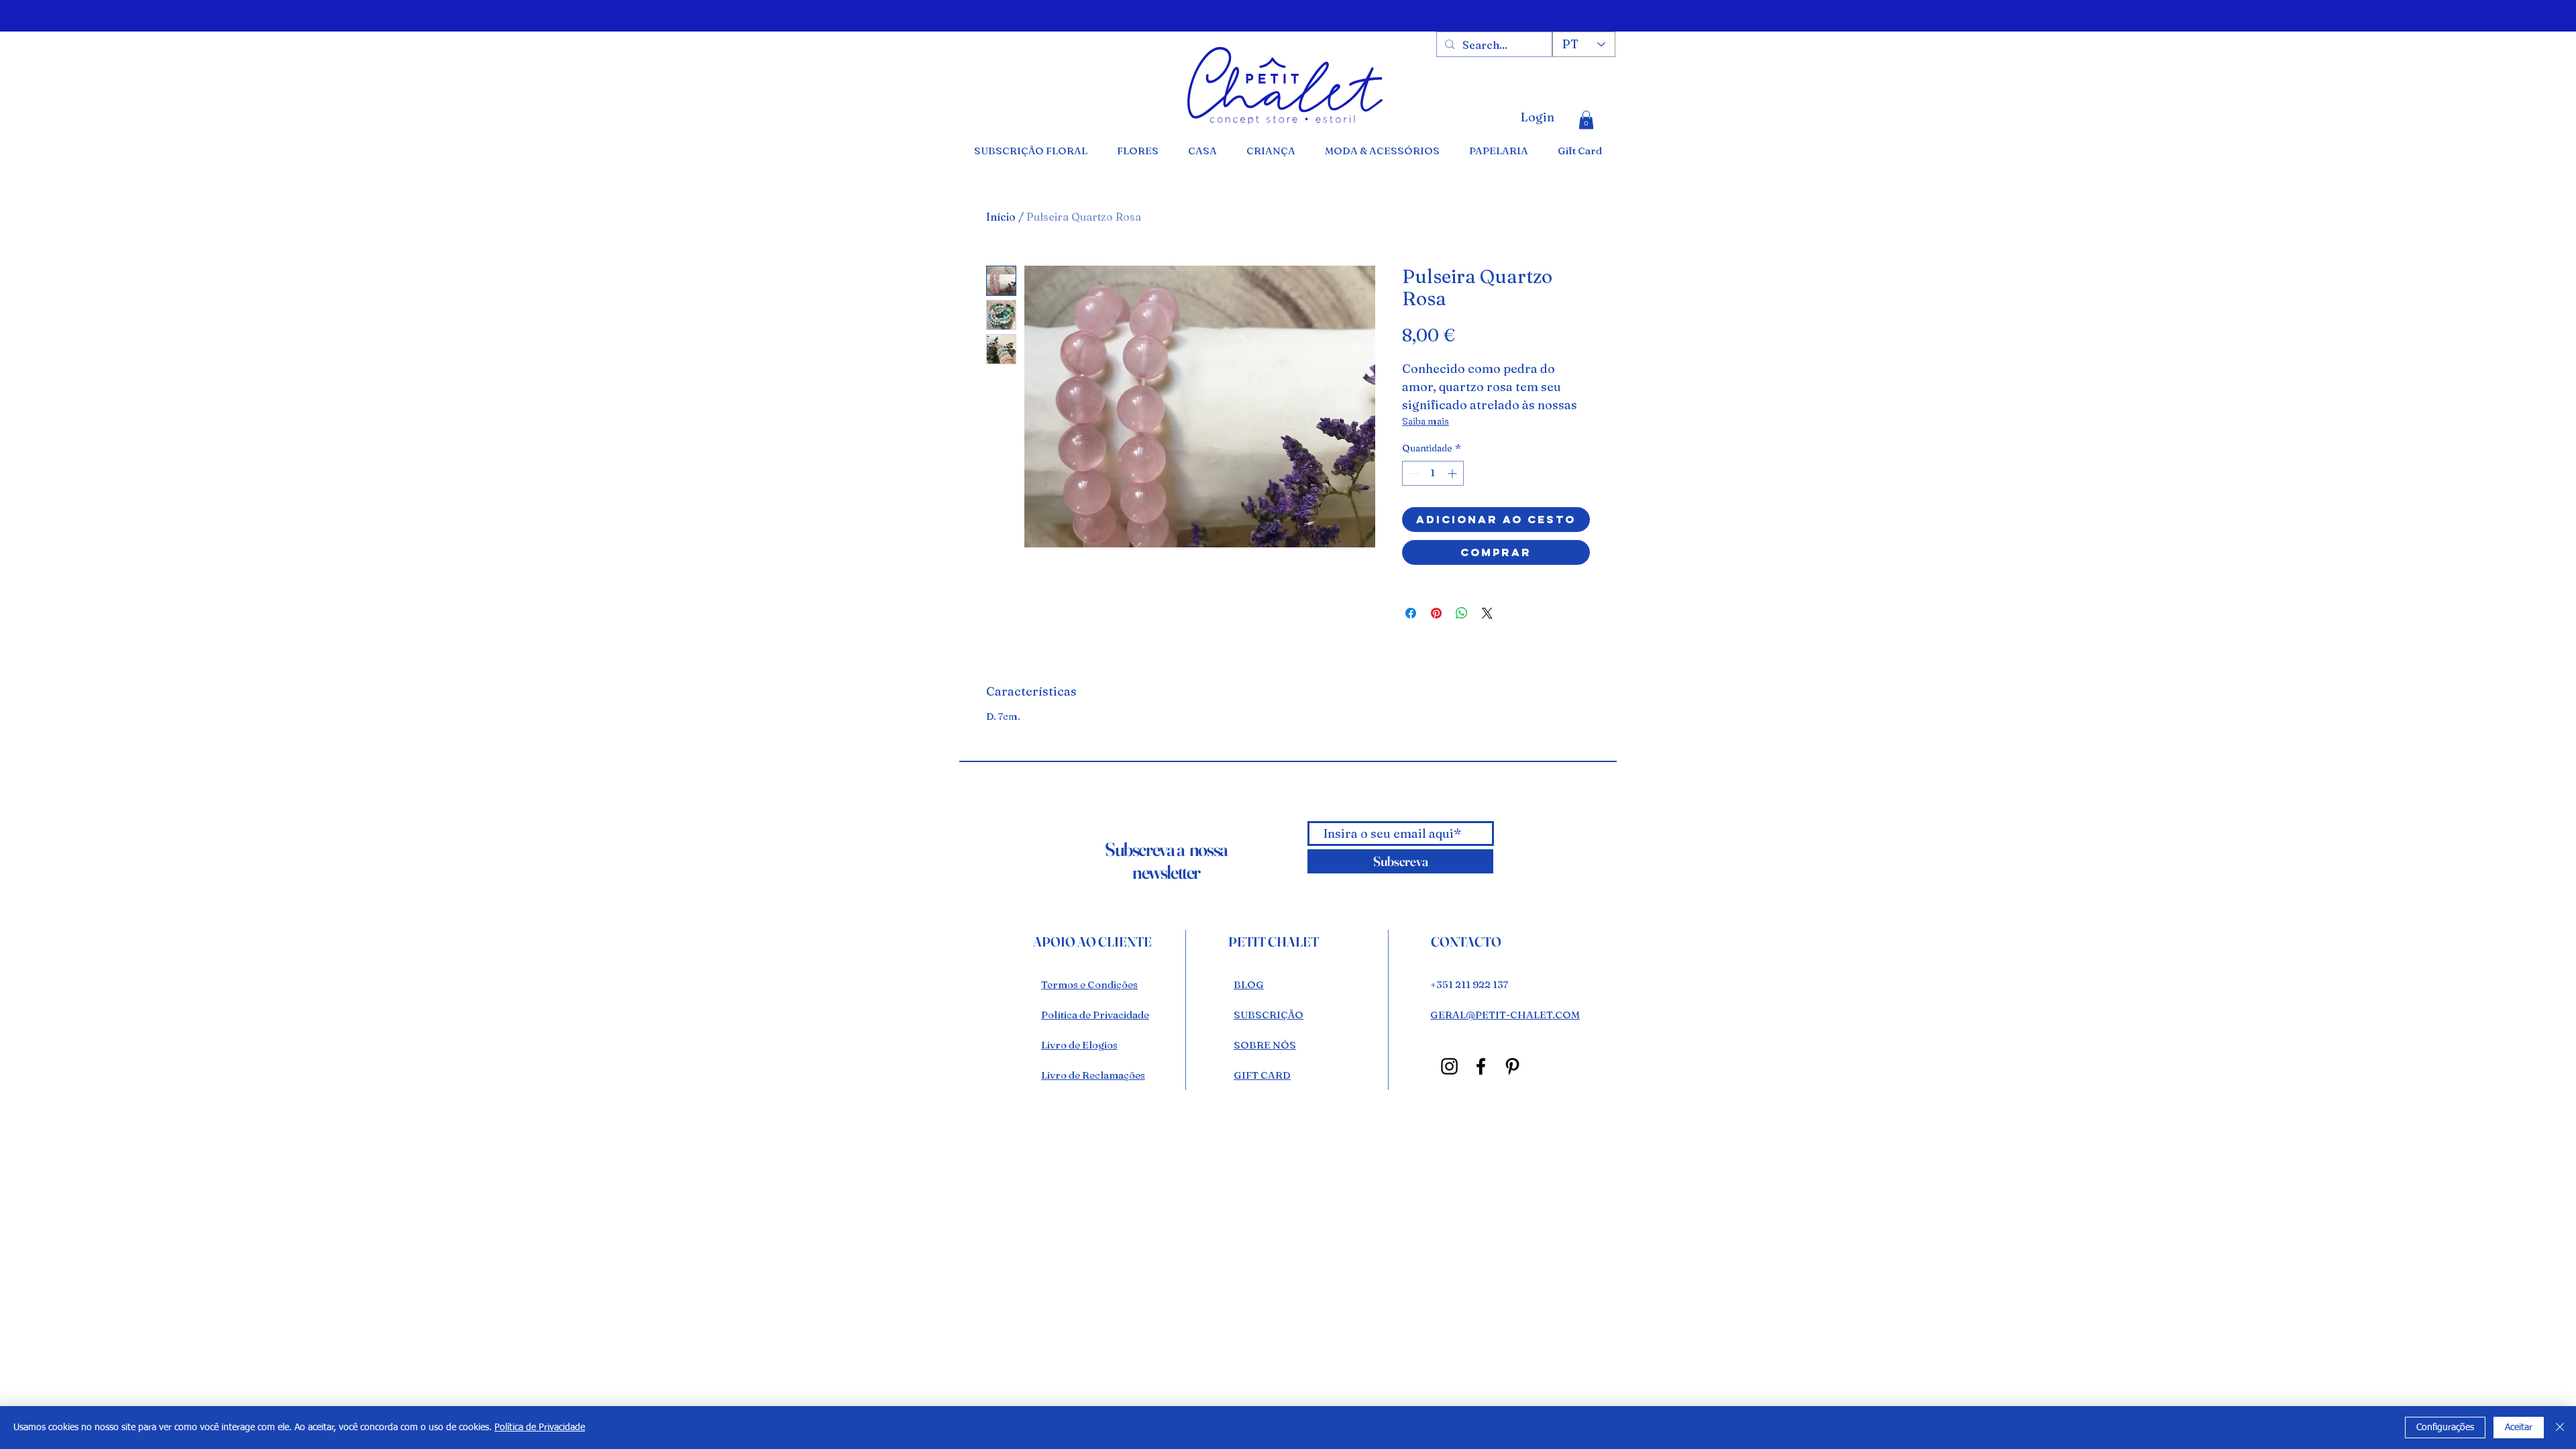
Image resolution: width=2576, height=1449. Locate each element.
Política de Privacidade (540, 1428)
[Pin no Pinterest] (1436, 613)
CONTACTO (1466, 942)
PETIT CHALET (1274, 942)
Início (1001, 217)
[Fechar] (2560, 1428)
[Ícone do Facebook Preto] (1481, 1066)
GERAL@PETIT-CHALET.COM (1505, 1015)
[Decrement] (1412, 473)
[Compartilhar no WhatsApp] (1462, 613)
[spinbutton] (1433, 473)
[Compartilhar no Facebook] (1411, 613)
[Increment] (1453, 473)
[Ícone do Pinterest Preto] (1512, 1066)
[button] (1586, 120)
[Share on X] (1487, 613)
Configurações (2445, 1428)
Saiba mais (1426, 421)
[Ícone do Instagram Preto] (1449, 1066)
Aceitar (2519, 1428)
